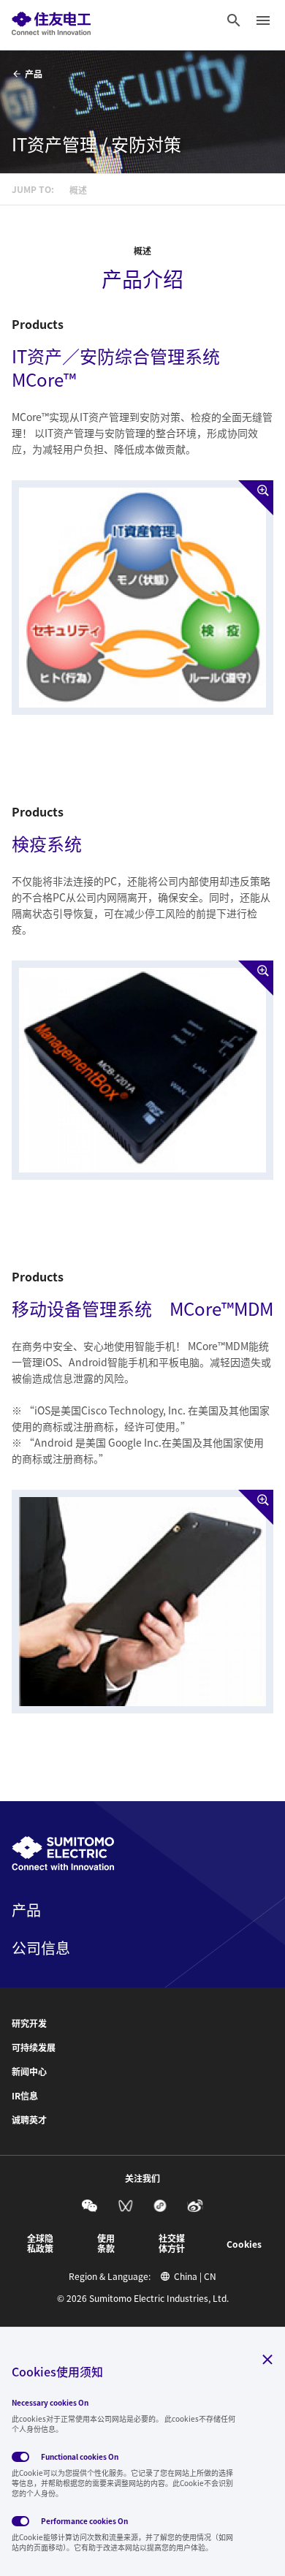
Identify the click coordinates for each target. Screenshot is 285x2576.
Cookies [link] (244, 2244)
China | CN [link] (195, 2276)
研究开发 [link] (29, 2023)
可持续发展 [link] (34, 2047)
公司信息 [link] (41, 1948)
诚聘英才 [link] (29, 2120)
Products (38, 324)
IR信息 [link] (25, 2096)
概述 (142, 251)
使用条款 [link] (106, 2243)
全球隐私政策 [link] (40, 2243)
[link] (51, 20)
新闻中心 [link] (29, 2072)
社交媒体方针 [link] (172, 2243)
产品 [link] (34, 73)
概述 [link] (78, 190)
